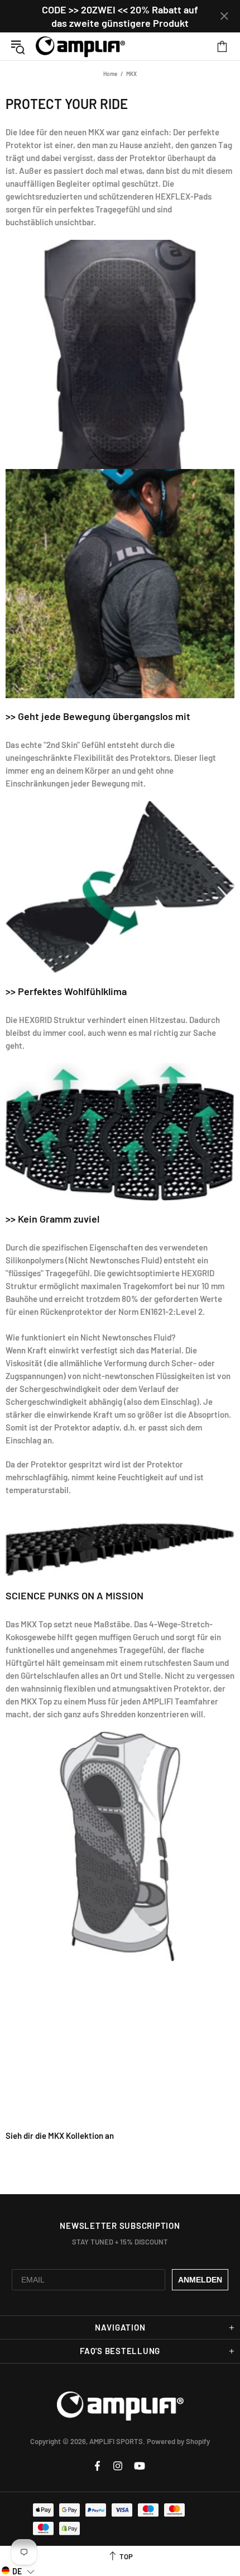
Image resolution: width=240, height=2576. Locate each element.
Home (110, 74)
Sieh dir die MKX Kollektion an (60, 2135)
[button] (18, 2571)
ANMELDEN (200, 2280)
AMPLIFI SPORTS (80, 46)
